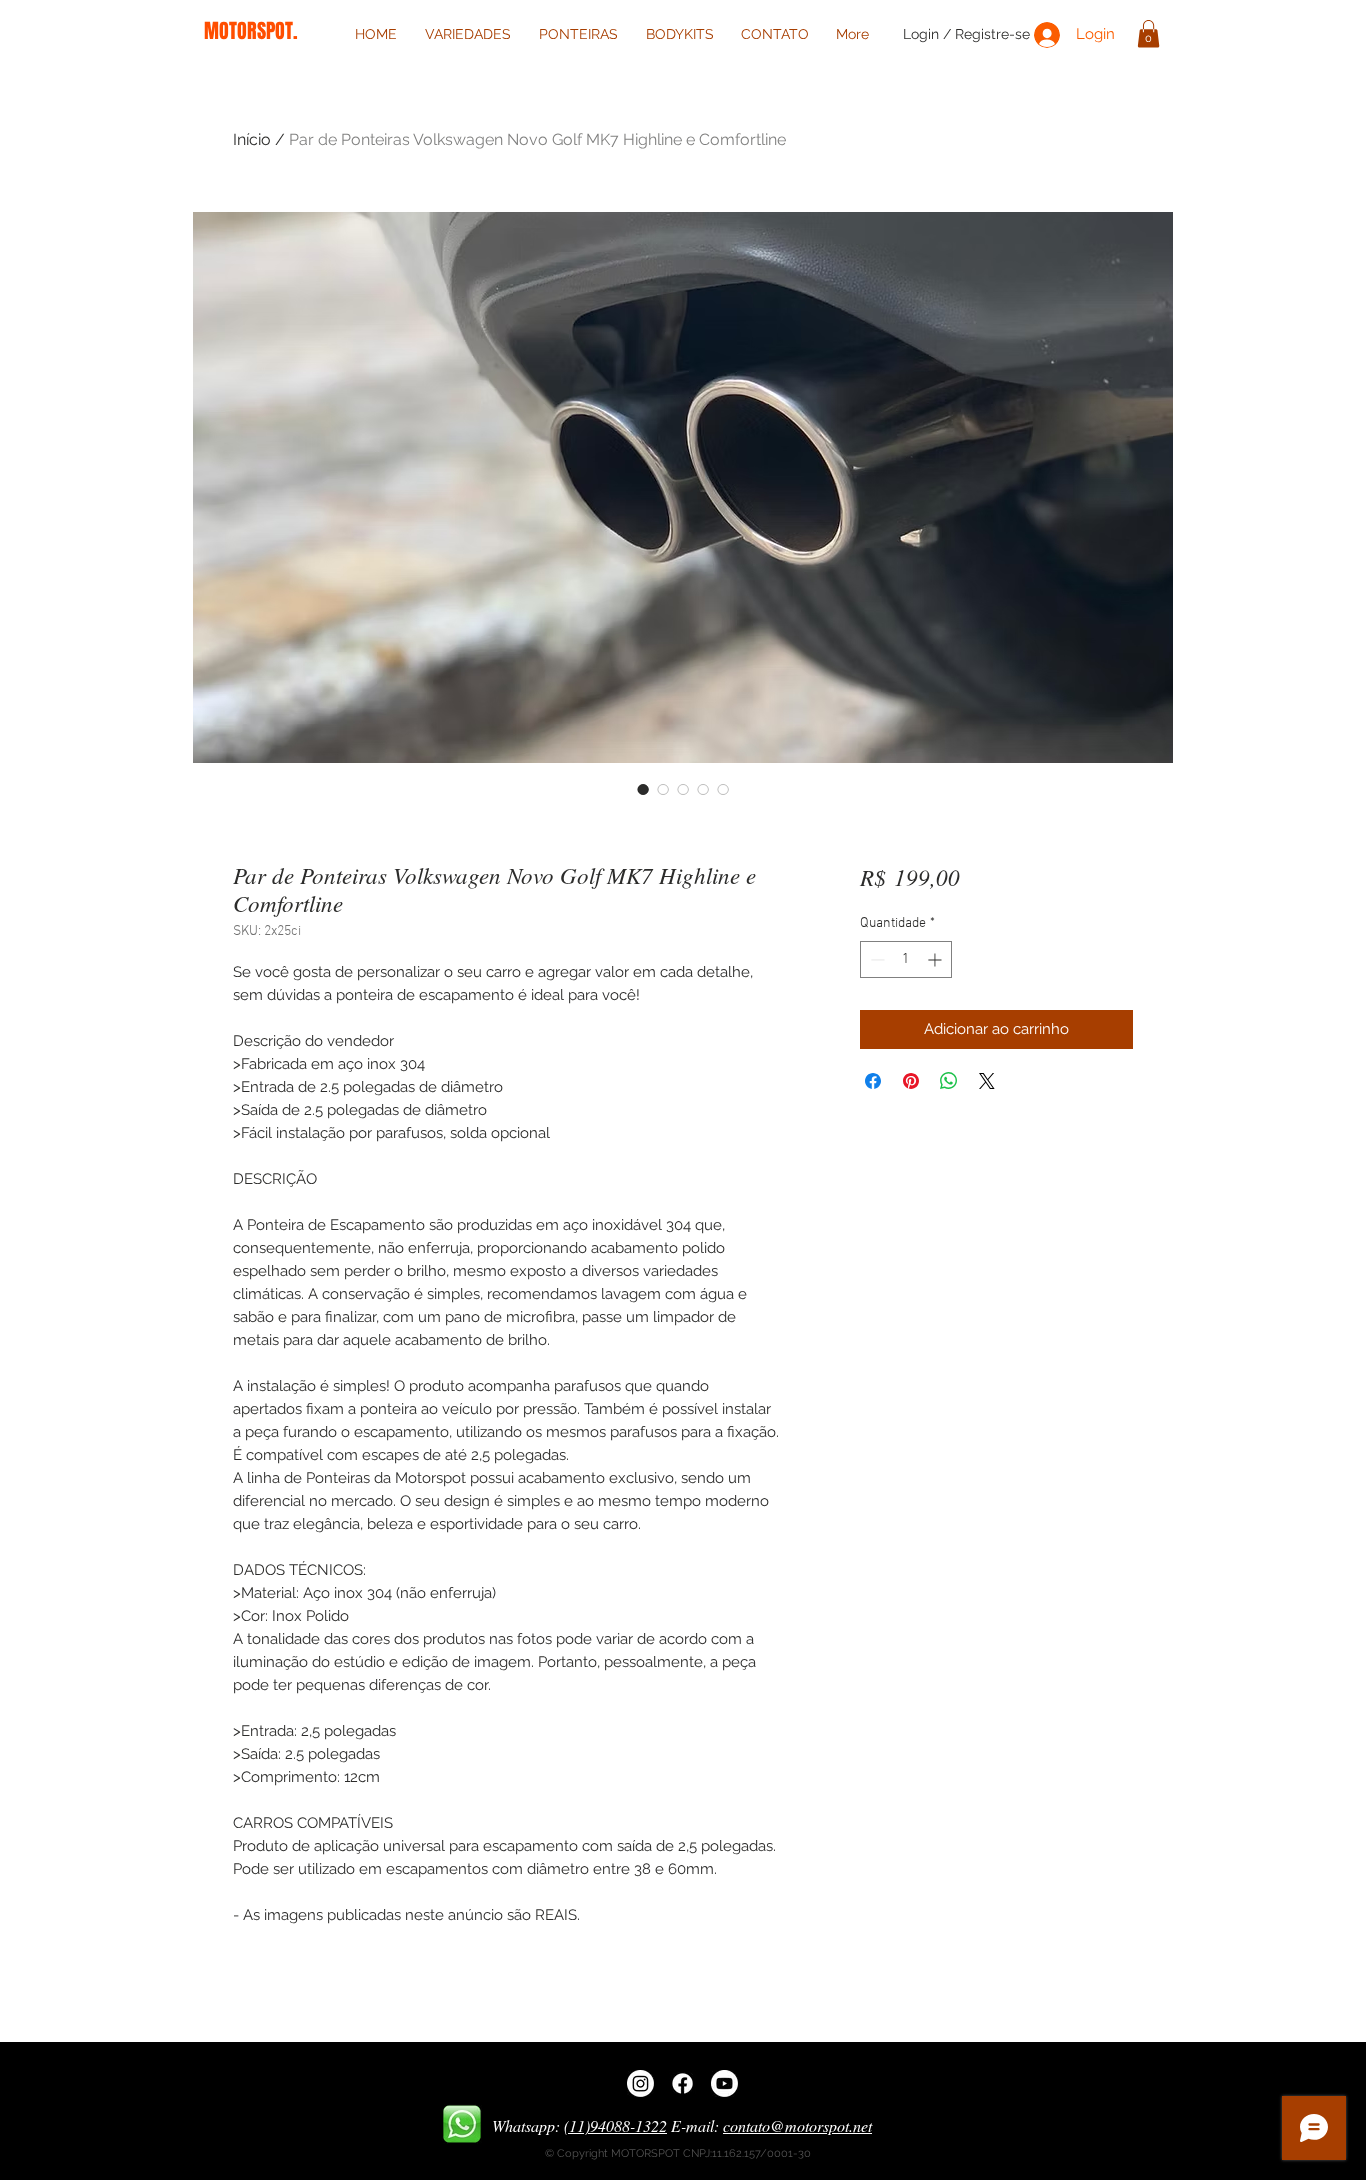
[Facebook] (682, 2083)
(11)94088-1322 (615, 2125)
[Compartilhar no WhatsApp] (949, 1081)
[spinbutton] (906, 959)
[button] (1148, 33)
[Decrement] (875, 959)
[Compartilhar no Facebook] (873, 1081)
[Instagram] (640, 2083)
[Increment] (936, 959)
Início (252, 139)
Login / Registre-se (966, 34)
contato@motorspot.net (797, 2125)
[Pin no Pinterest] (911, 1081)
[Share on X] (987, 1081)
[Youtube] (724, 2083)
